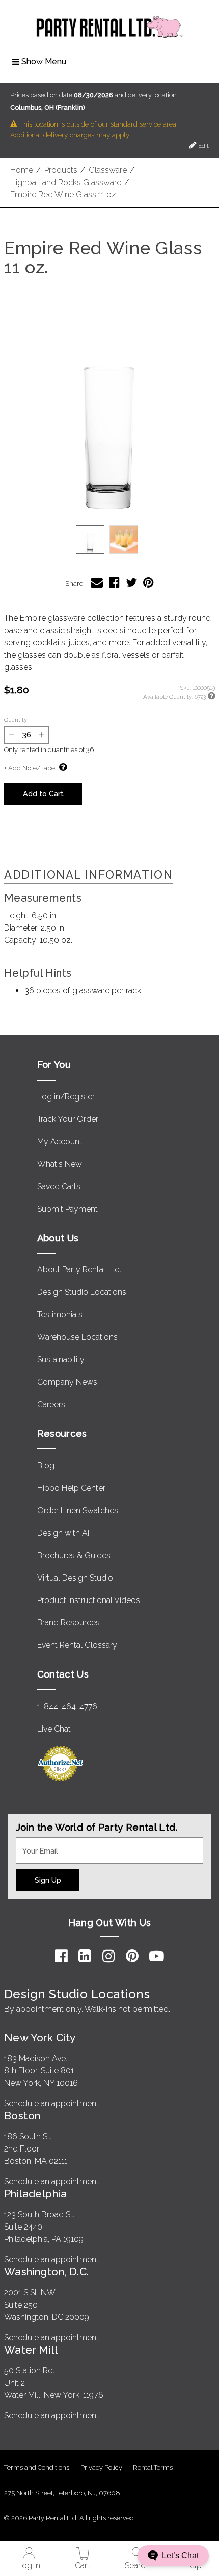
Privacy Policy (101, 2468)
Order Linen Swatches (78, 1510)
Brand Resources (69, 1623)
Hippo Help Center (71, 1488)
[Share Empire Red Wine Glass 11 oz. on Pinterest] (148, 582)
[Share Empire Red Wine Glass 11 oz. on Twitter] (131, 582)
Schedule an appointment (51, 2103)
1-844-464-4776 (67, 1706)
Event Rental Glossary (77, 1645)
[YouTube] (157, 1956)
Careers (51, 1404)
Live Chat (54, 1729)
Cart (82, 2566)
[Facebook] (61, 1956)
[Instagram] (109, 1956)
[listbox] (109, 539)
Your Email (35, 1843)
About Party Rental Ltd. (79, 1270)
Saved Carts (59, 1186)
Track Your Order (68, 1119)
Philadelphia (35, 2194)
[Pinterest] (132, 1956)
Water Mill (31, 2350)
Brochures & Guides (74, 1555)
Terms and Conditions (37, 2468)
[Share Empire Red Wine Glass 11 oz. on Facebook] (114, 582)
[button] (109, 409)
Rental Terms (153, 2468)
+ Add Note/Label (30, 768)
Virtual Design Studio (75, 1578)
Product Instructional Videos (89, 1600)
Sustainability (61, 1359)
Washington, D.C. (47, 2272)
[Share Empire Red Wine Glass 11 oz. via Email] (97, 582)
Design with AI (63, 1533)
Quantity (16, 720)
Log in (29, 2566)
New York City (40, 2037)
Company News (67, 1382)
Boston (22, 2116)
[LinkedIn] (85, 1956)
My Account (60, 1142)
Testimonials (60, 1315)
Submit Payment (67, 1209)
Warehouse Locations (77, 1337)
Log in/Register (66, 1097)
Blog (46, 1466)
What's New (60, 1164)
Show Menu (44, 61)
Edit (203, 146)
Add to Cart (43, 794)
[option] (90, 539)
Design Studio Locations (82, 1292)
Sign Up (48, 1880)
